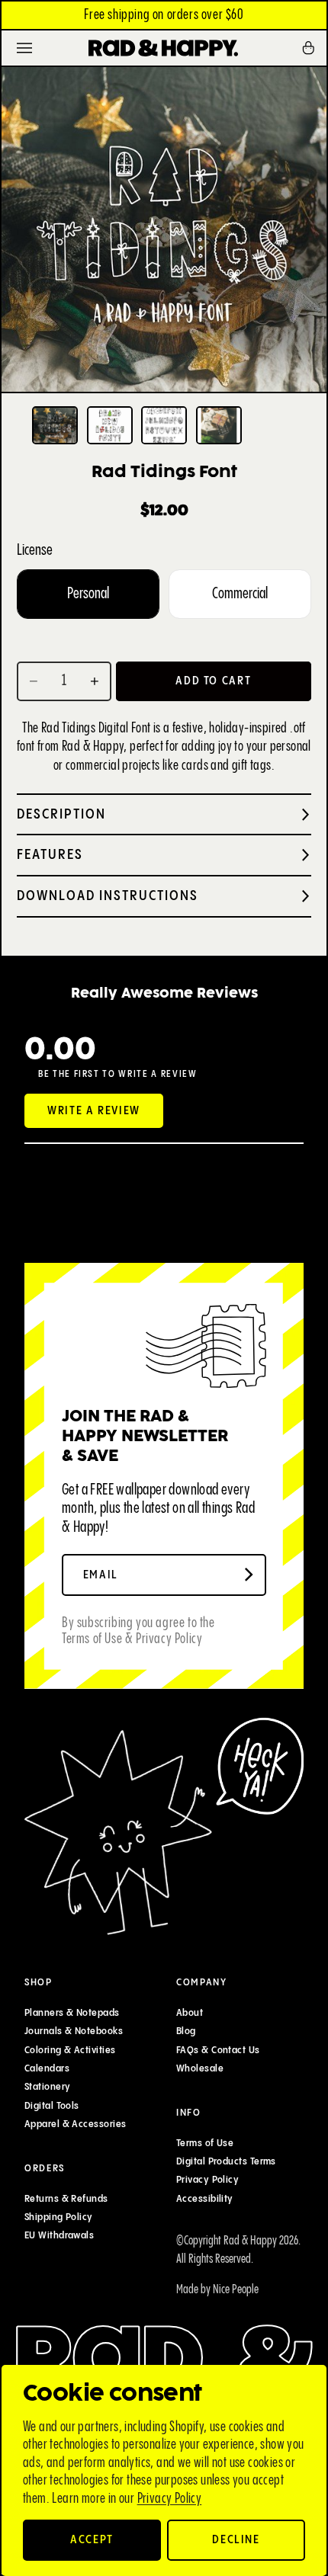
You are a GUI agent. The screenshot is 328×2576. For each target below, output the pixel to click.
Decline (236, 2540)
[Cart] (314, 48)
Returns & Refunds (66, 2199)
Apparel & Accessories (75, 2124)
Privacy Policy (170, 2499)
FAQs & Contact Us (218, 2050)
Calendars (47, 2068)
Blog (186, 2032)
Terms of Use (205, 2143)
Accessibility (205, 2199)
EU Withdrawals (59, 2235)
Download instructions (108, 896)
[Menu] (24, 48)
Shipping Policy (59, 2217)
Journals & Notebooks (74, 2032)
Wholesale (200, 2068)
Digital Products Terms (226, 2161)
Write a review (94, 1111)
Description (61, 814)
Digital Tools (52, 2106)
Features (50, 855)
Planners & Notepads (72, 2013)
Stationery (48, 2087)
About (190, 2013)
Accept (92, 2540)
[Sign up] (249, 1575)
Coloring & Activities (70, 2050)
